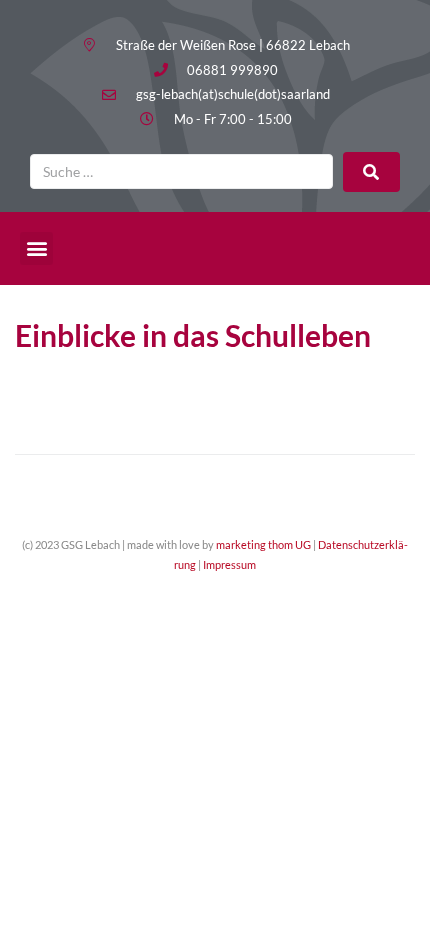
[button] (36, 248)
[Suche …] (181, 171)
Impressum (229, 564)
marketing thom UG (263, 544)
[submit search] (371, 172)
